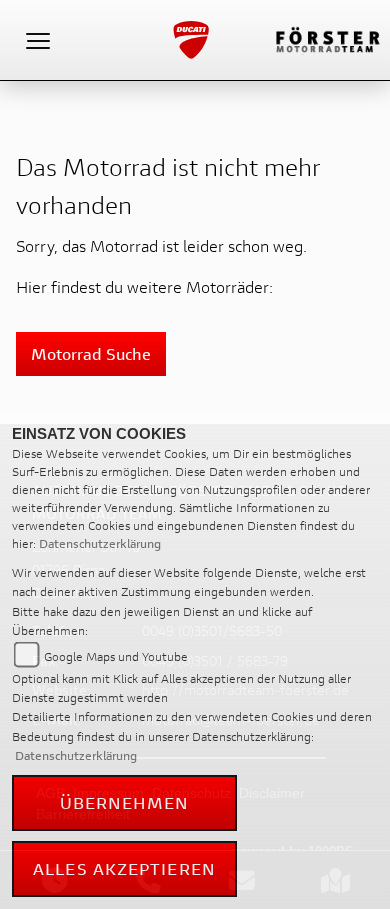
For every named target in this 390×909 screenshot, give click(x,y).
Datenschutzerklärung (100, 543)
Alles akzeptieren (124, 868)
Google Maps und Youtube (116, 656)
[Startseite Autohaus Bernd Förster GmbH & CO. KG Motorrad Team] (327, 37)
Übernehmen (125, 802)
